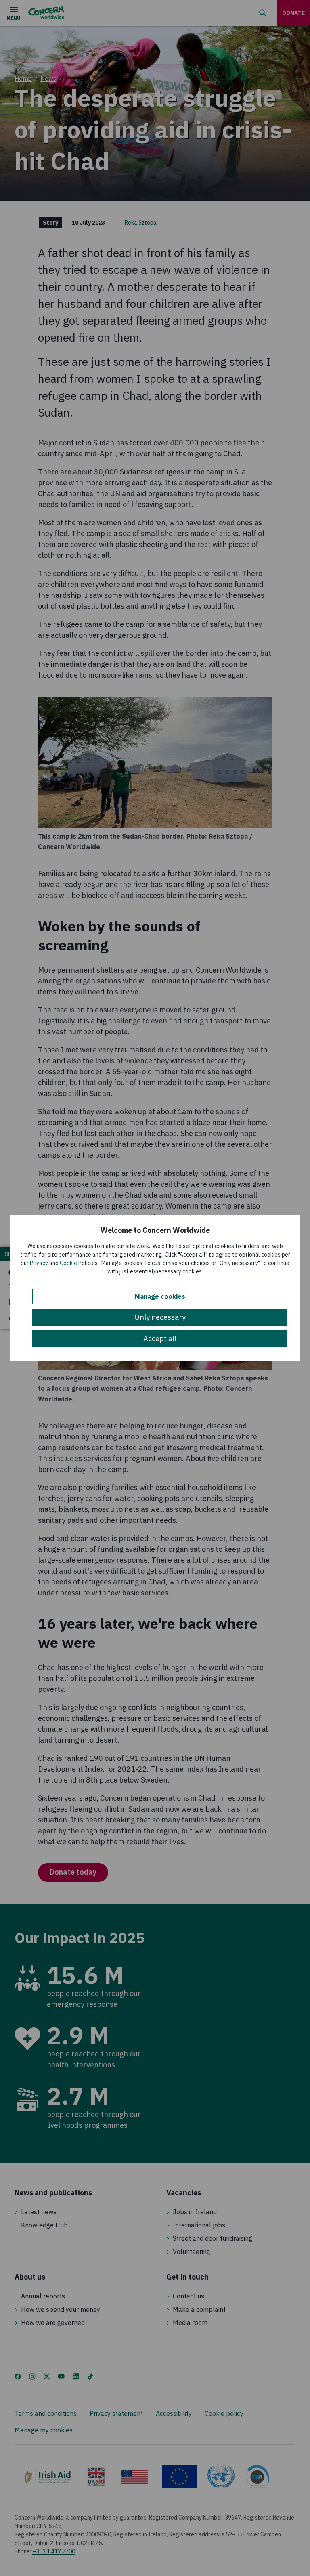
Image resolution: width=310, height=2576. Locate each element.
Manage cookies (160, 1296)
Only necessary (160, 1317)
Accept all (160, 1339)
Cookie (68, 1263)
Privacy (39, 1263)
